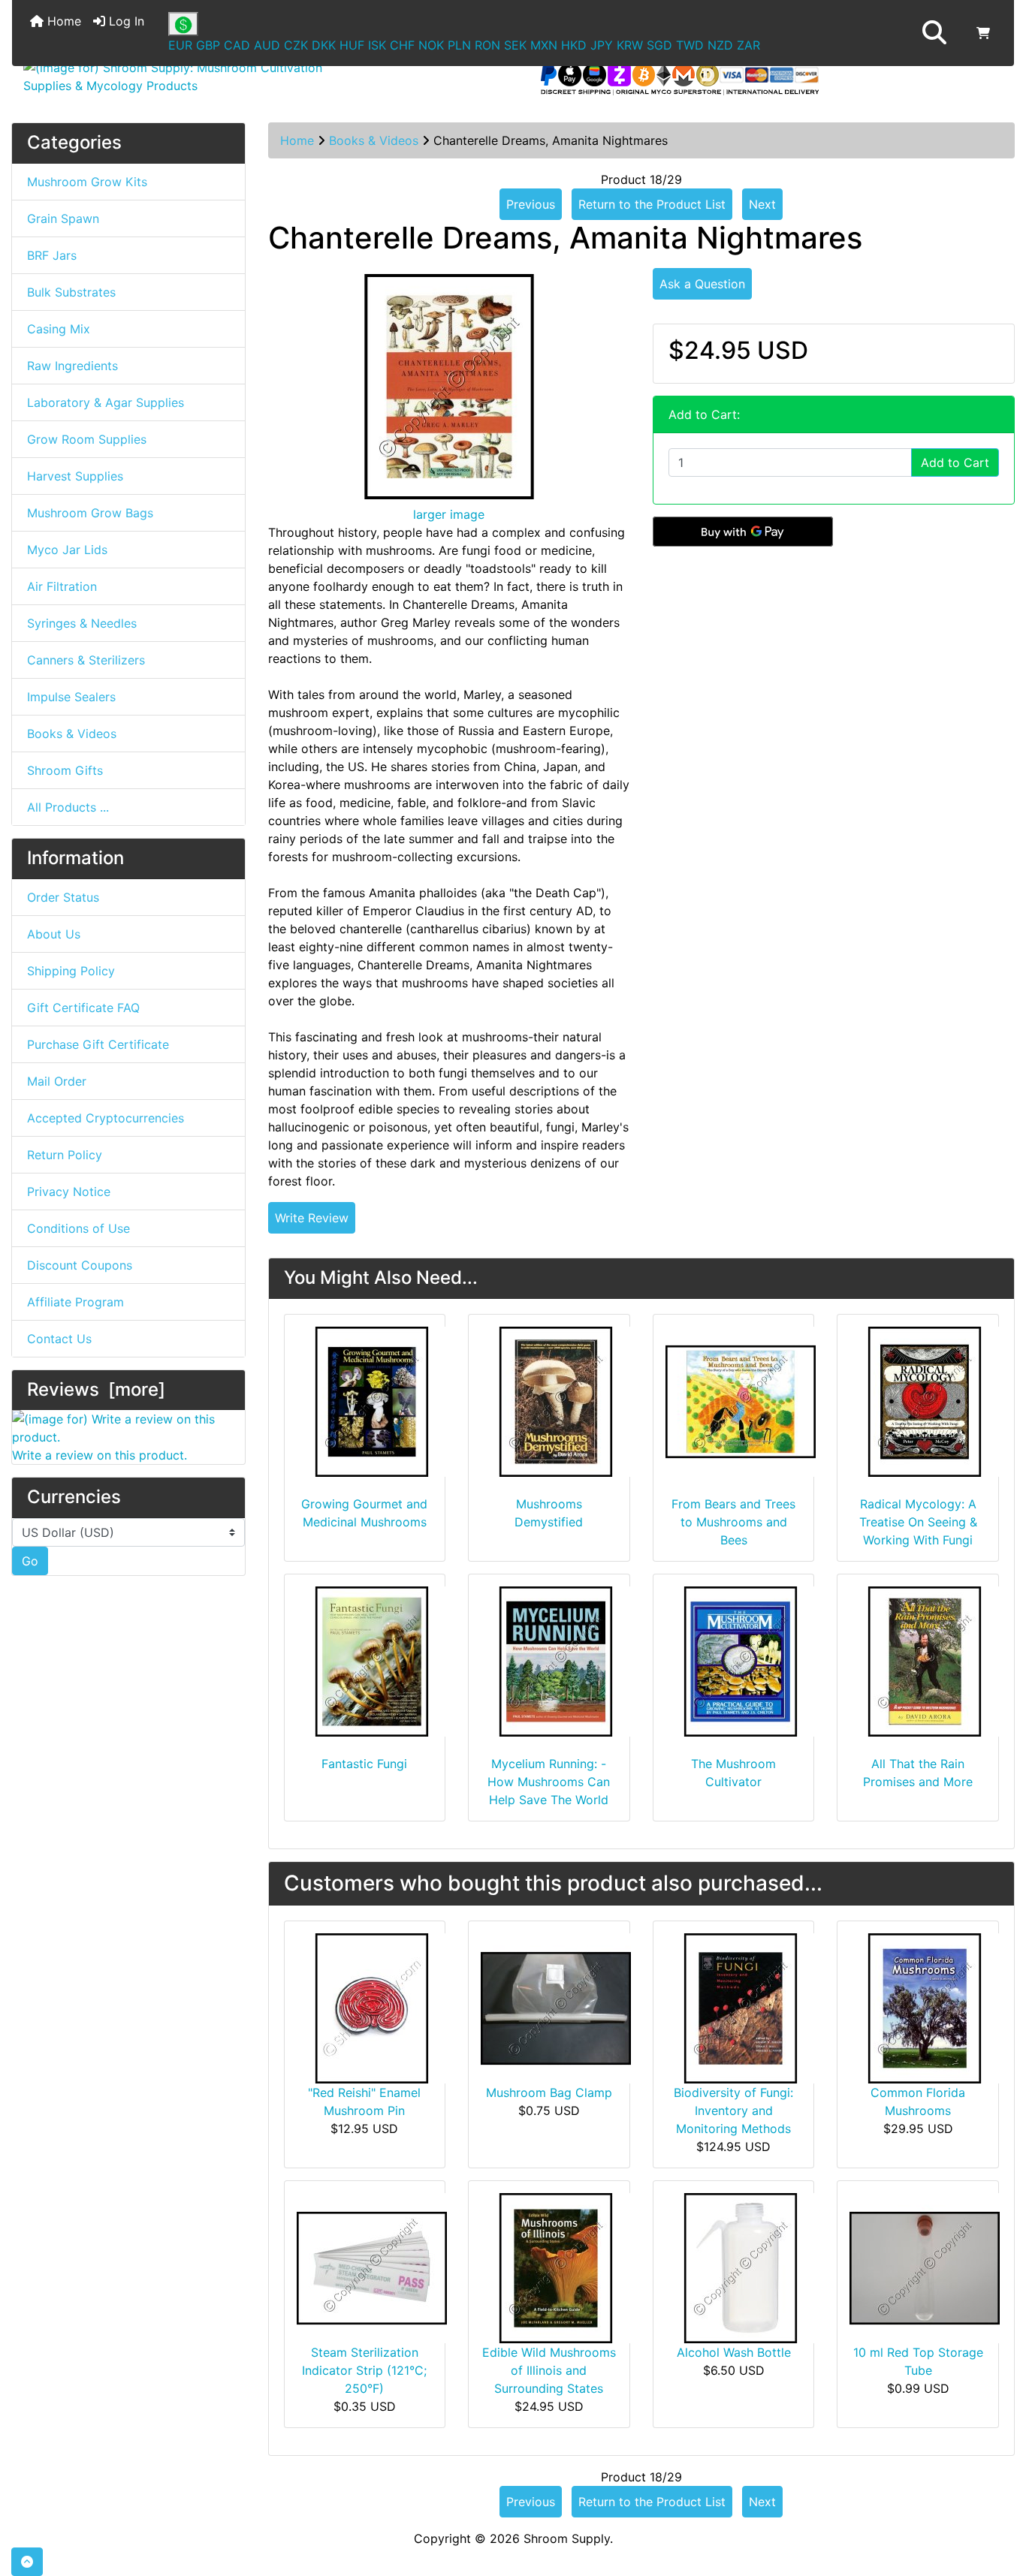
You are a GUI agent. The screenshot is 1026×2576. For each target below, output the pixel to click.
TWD (690, 45)
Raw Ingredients (72, 366)
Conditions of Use (78, 1228)
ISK (377, 45)
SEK (515, 45)
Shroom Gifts (65, 770)
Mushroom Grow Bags (90, 513)
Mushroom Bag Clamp (549, 2092)
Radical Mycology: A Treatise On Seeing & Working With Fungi (918, 1522)
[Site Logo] (179, 77)
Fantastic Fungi (364, 1764)
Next (762, 204)
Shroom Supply (567, 2538)
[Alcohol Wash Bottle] (741, 2267)
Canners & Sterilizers (86, 660)
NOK (431, 45)
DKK (324, 45)
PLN (459, 45)
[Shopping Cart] (983, 33)
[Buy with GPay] (743, 532)
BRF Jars (52, 255)
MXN (544, 45)
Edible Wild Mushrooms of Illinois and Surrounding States (549, 2370)
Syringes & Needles (82, 623)
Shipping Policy (71, 971)
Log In (125, 21)
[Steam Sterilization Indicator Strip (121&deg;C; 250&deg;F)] (372, 2267)
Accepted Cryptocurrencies (106, 1118)
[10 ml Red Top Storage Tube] (925, 2267)
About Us (54, 934)
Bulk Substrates (71, 292)
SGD (659, 45)
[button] (934, 33)
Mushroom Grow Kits (87, 182)
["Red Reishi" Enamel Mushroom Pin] (372, 2008)
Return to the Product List (652, 204)
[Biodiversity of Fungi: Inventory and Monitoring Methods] (741, 2008)
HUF (352, 45)
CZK (296, 45)
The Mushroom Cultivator (733, 1773)
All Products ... (68, 807)
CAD (237, 45)
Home (62, 21)
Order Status (63, 897)
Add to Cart (955, 462)
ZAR (748, 45)
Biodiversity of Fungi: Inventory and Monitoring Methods (733, 2111)
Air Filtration (62, 586)
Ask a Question (702, 284)
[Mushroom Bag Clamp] (556, 2008)
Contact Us (59, 1339)
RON (487, 45)
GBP (208, 45)
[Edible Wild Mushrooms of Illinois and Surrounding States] (556, 2267)
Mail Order (57, 1081)
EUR (180, 45)
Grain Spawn (63, 218)
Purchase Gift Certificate (98, 1044)
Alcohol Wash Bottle (734, 2352)
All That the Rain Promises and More (918, 1773)
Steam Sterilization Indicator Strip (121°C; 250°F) (364, 2370)
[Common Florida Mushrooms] (925, 2008)
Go (30, 1561)
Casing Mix (59, 329)
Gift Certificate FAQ (83, 1008)
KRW (630, 45)
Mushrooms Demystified (549, 1513)
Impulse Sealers (71, 697)
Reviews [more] (96, 1389)
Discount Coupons (80, 1265)
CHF (402, 45)
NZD (720, 45)
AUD (267, 45)
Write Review (312, 1218)
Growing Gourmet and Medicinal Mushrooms (364, 1513)
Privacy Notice (69, 1192)
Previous (531, 204)
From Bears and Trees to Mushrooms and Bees (733, 1522)
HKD (574, 45)
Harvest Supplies (75, 476)
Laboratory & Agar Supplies (106, 402)
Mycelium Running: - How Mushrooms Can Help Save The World (549, 1782)
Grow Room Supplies (87, 439)
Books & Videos (374, 140)
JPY (602, 45)
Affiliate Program (75, 1302)
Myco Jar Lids (67, 550)
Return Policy (65, 1155)
